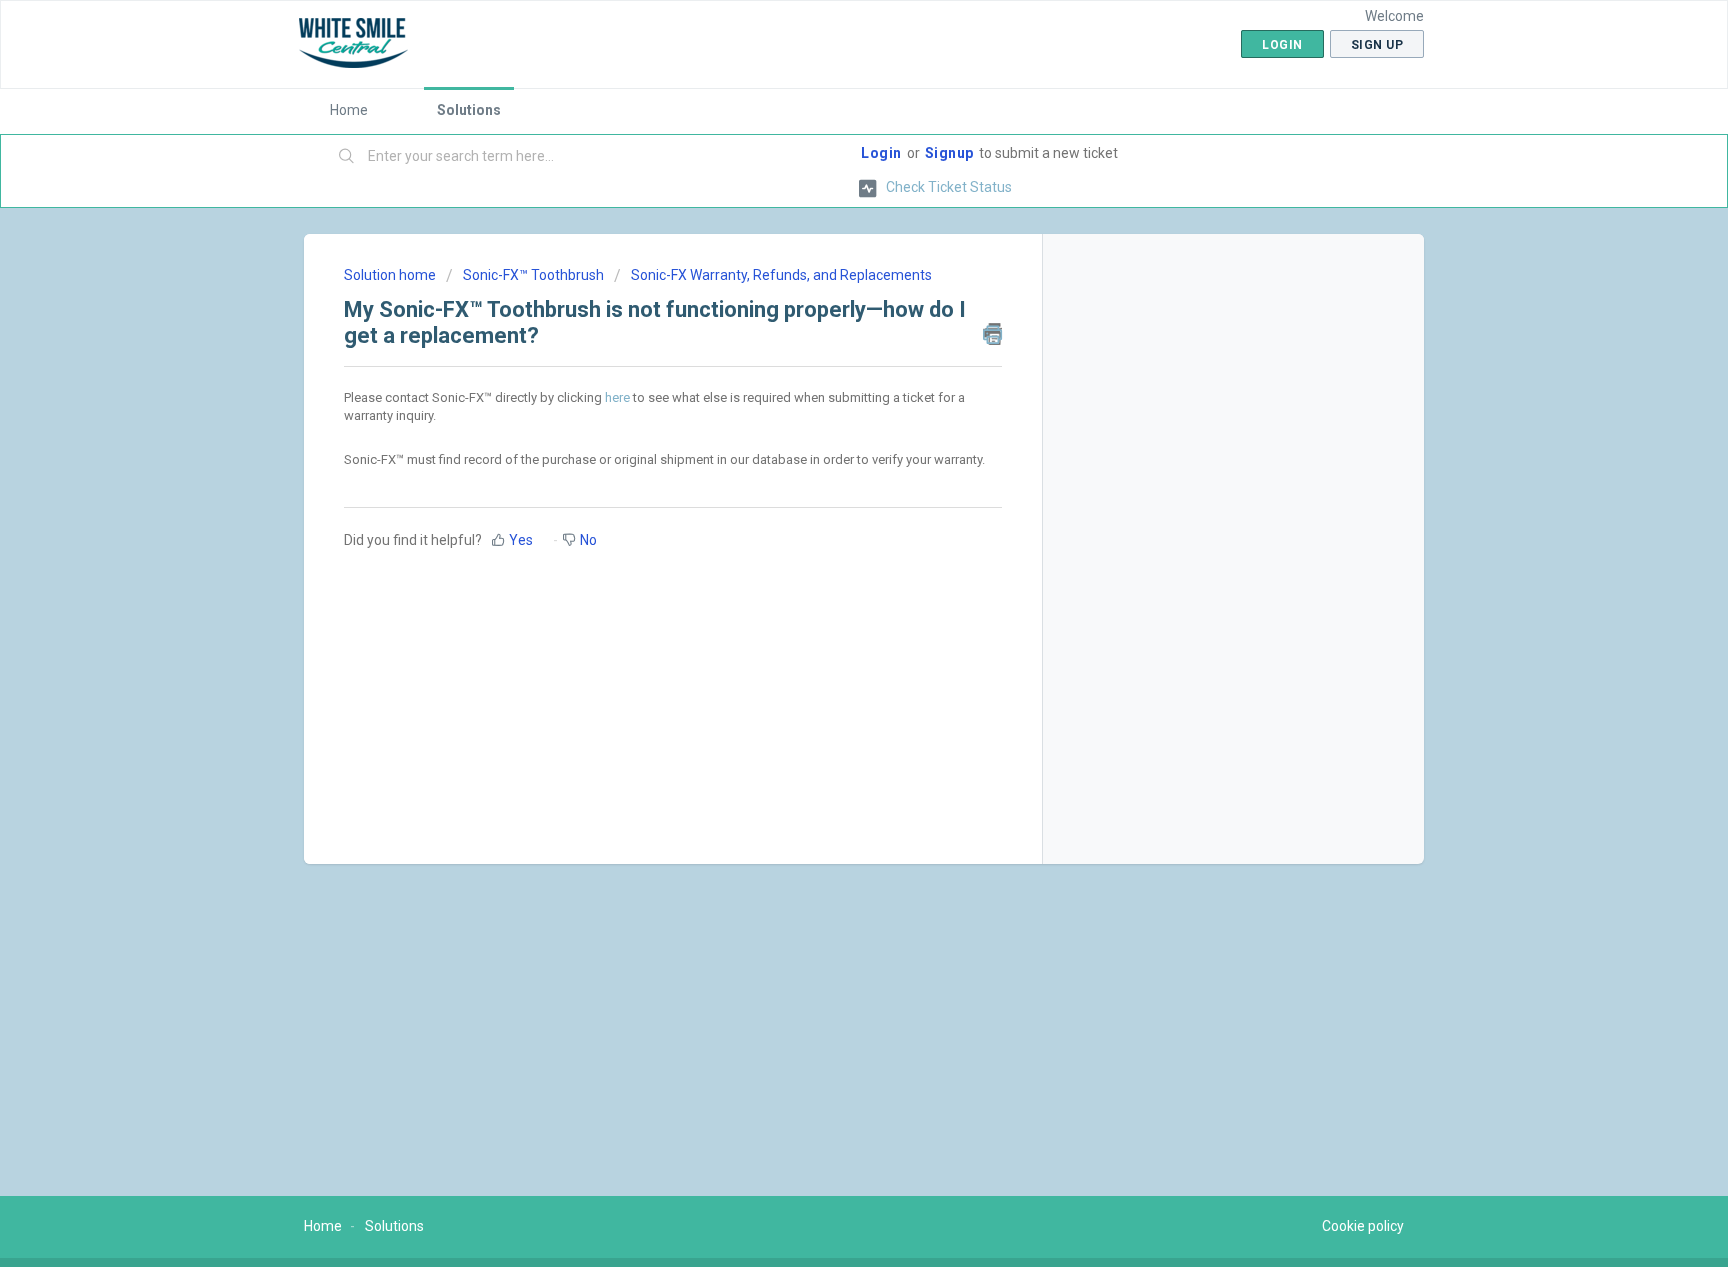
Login (881, 153)
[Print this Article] (992, 334)
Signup (949, 153)
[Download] (827, 374)
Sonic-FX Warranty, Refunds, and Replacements (781, 275)
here (617, 397)
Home (349, 110)
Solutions (469, 110)
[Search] (347, 157)
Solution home (391, 275)
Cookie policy (1363, 1226)
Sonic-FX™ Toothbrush (533, 275)
